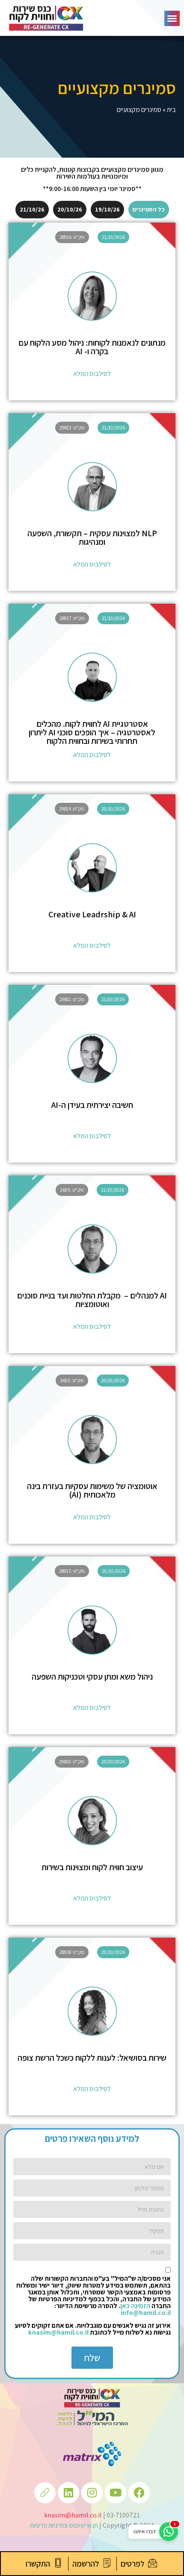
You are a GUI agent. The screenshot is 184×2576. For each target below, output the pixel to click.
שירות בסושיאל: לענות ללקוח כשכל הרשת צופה (92, 2058)
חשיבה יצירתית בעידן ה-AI (92, 1105)
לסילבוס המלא (92, 374)
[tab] (149, 210)
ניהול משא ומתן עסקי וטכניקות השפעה (92, 1677)
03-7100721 (123, 2515)
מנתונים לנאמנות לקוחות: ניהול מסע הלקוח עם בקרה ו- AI (92, 347)
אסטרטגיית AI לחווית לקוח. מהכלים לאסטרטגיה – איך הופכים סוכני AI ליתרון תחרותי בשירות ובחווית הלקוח (92, 732)
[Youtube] (116, 2493)
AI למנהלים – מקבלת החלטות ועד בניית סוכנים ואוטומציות (92, 1300)
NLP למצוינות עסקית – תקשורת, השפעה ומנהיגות (92, 538)
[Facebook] (139, 2493)
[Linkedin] (68, 2493)
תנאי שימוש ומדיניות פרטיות (64, 2525)
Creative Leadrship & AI (92, 914)
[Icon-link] (45, 2493)
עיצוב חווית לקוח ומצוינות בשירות (92, 1867)
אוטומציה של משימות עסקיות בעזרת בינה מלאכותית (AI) (92, 1490)
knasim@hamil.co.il (58, 2332)
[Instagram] (92, 2493)
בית (171, 110)
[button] (172, 18)
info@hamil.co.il (146, 2313)
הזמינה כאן (135, 2306)
